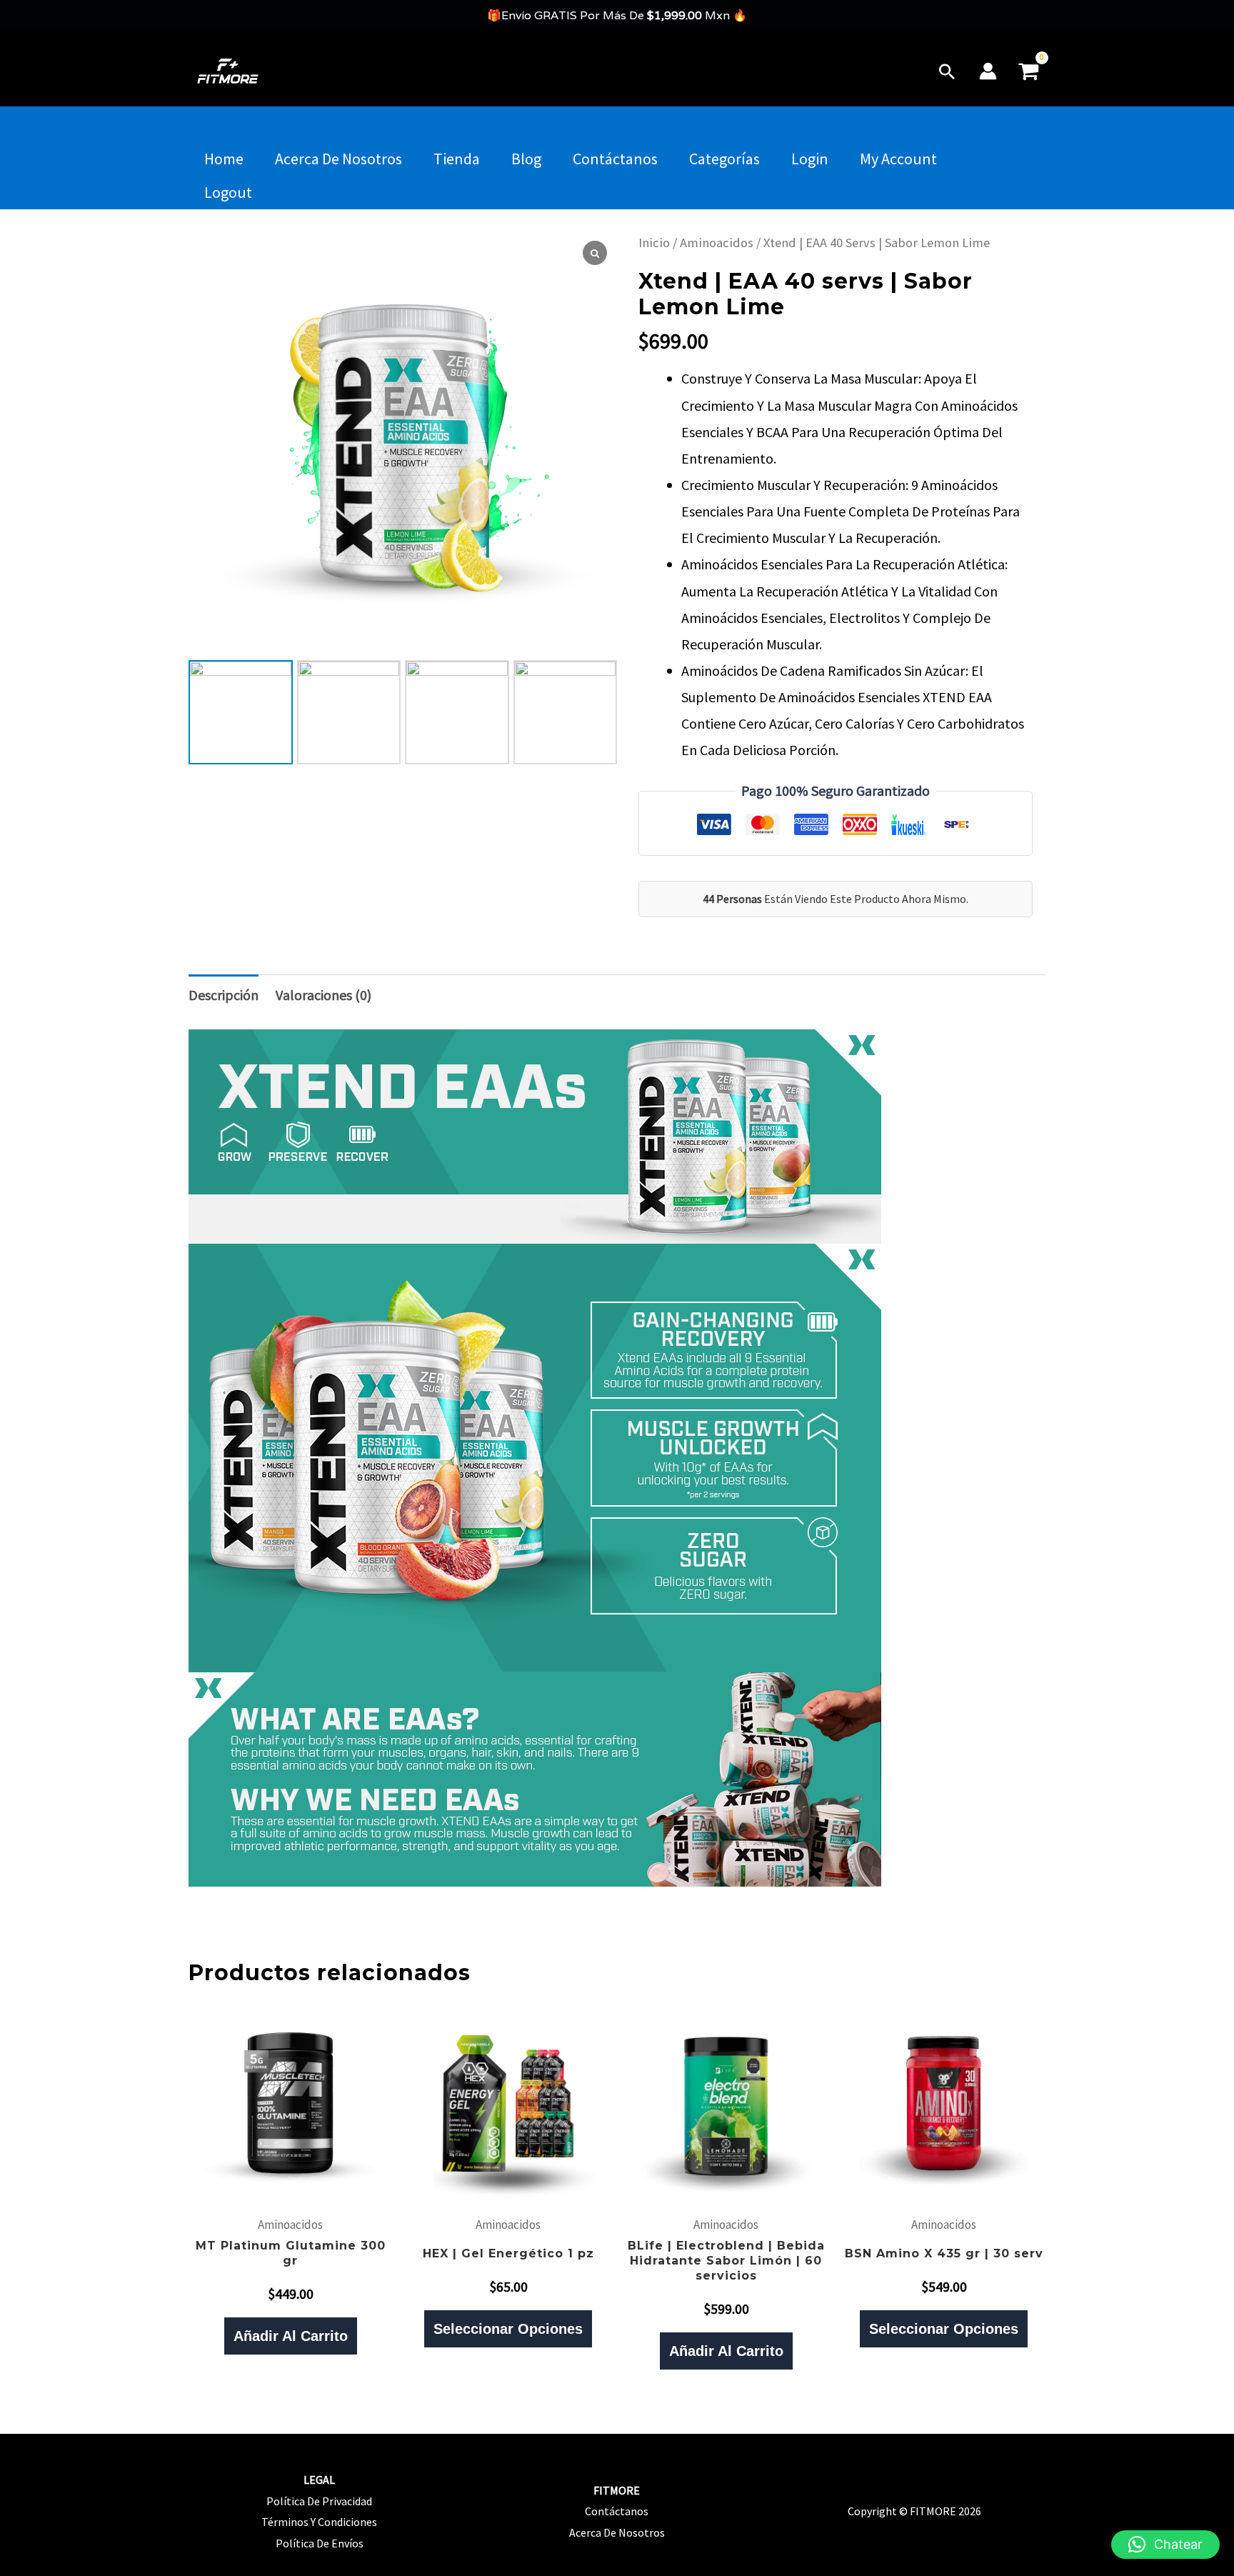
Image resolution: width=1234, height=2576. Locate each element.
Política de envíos (320, 2543)
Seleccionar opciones (508, 2329)
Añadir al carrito (291, 2336)
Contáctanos (615, 159)
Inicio (654, 243)
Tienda (457, 159)
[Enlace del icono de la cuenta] (988, 71)
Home (224, 159)
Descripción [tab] (224, 995)
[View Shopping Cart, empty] (1028, 71)
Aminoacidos (717, 243)
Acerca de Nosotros (338, 159)
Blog (526, 159)
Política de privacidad (319, 2501)
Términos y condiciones (319, 2522)
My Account (898, 159)
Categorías (724, 159)
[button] (947, 71)
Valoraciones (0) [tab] (323, 995)
